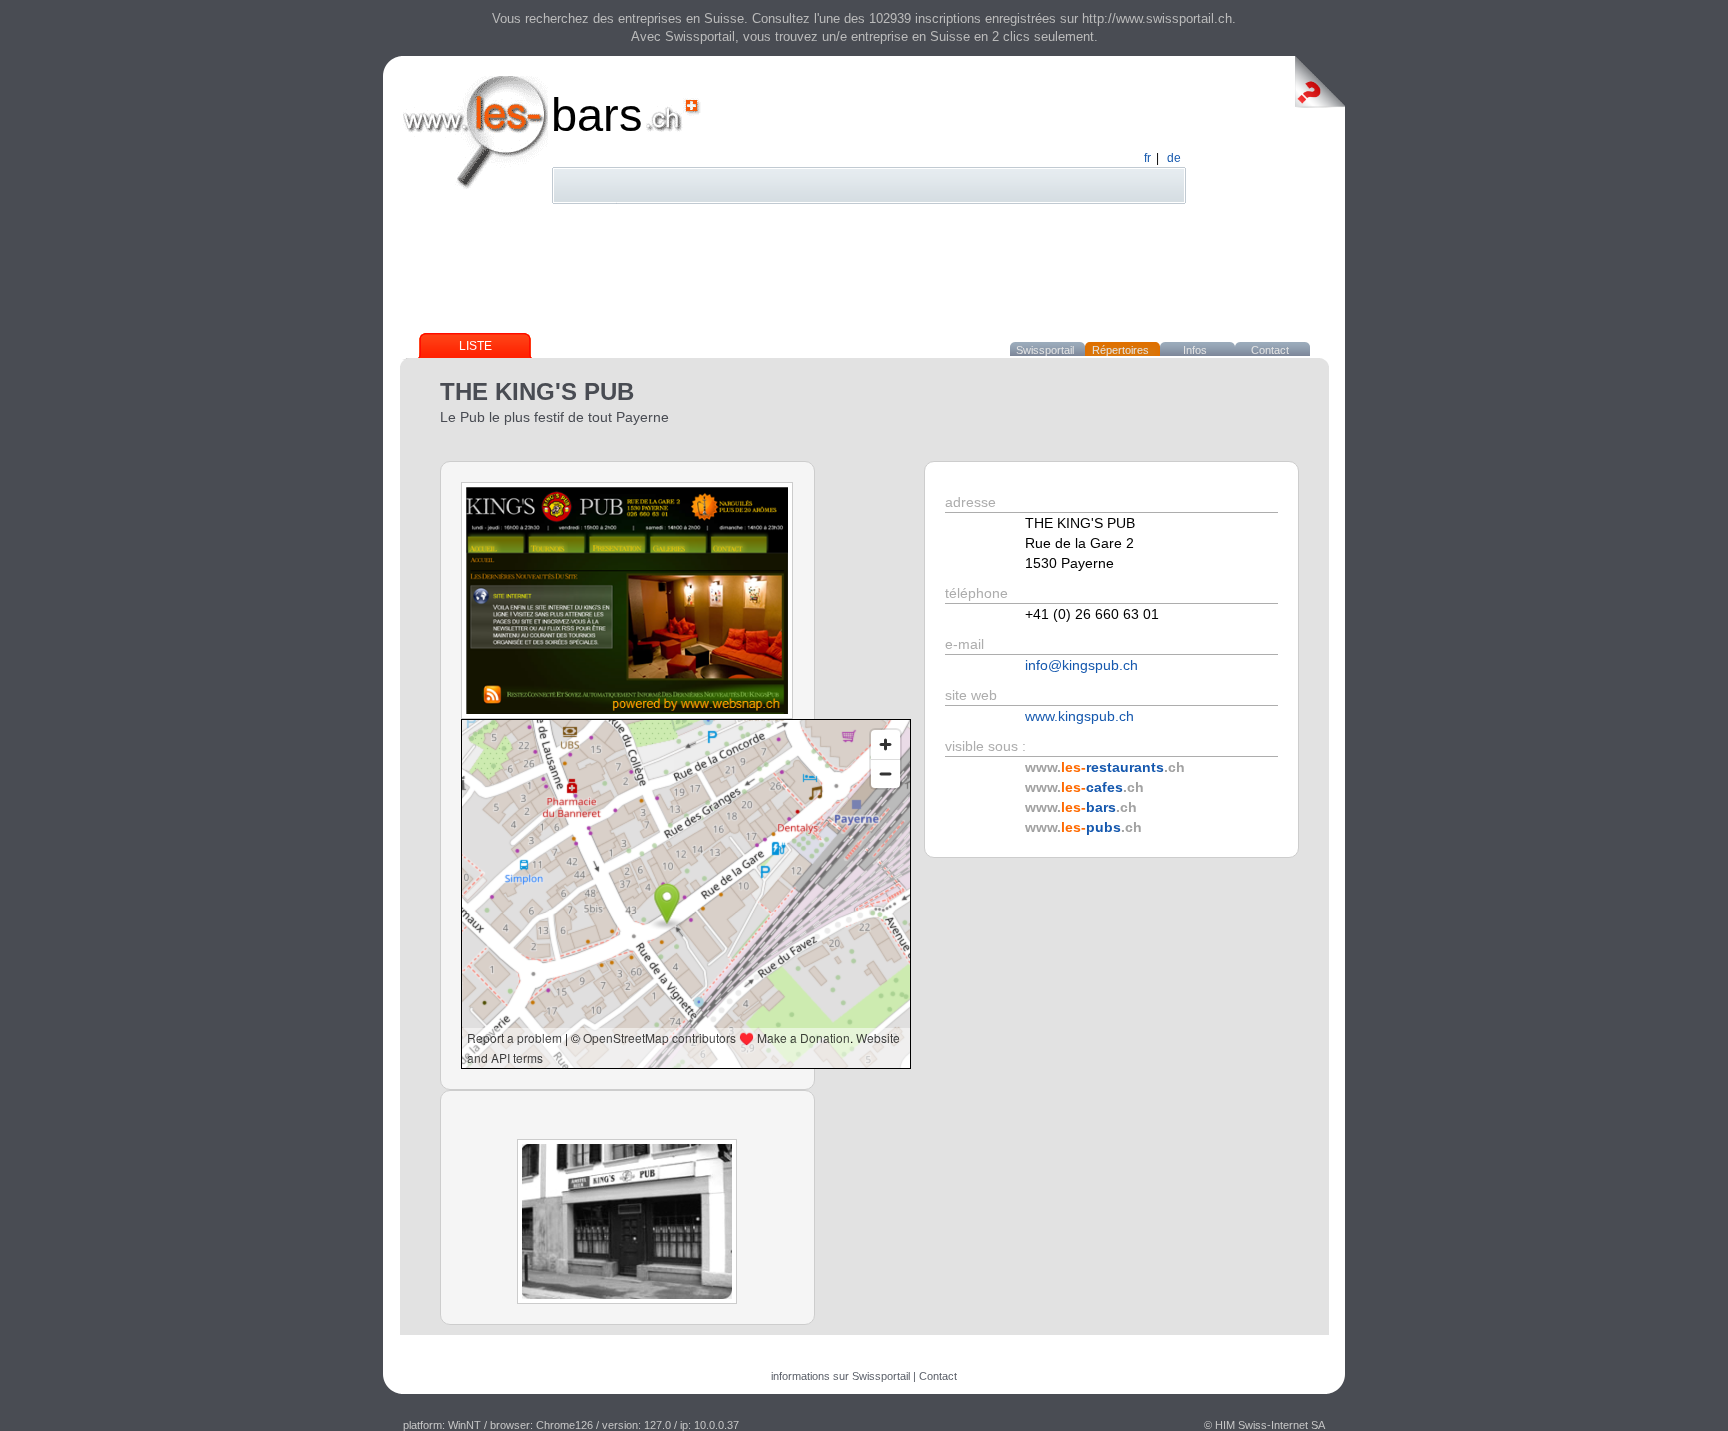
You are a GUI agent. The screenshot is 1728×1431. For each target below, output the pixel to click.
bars (597, 114)
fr (1147, 158)
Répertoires (1120, 350)
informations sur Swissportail (840, 1376)
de (1174, 158)
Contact (1270, 350)
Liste (475, 346)
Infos (1195, 350)
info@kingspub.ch (1081, 665)
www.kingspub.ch (1079, 716)
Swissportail (1045, 350)
